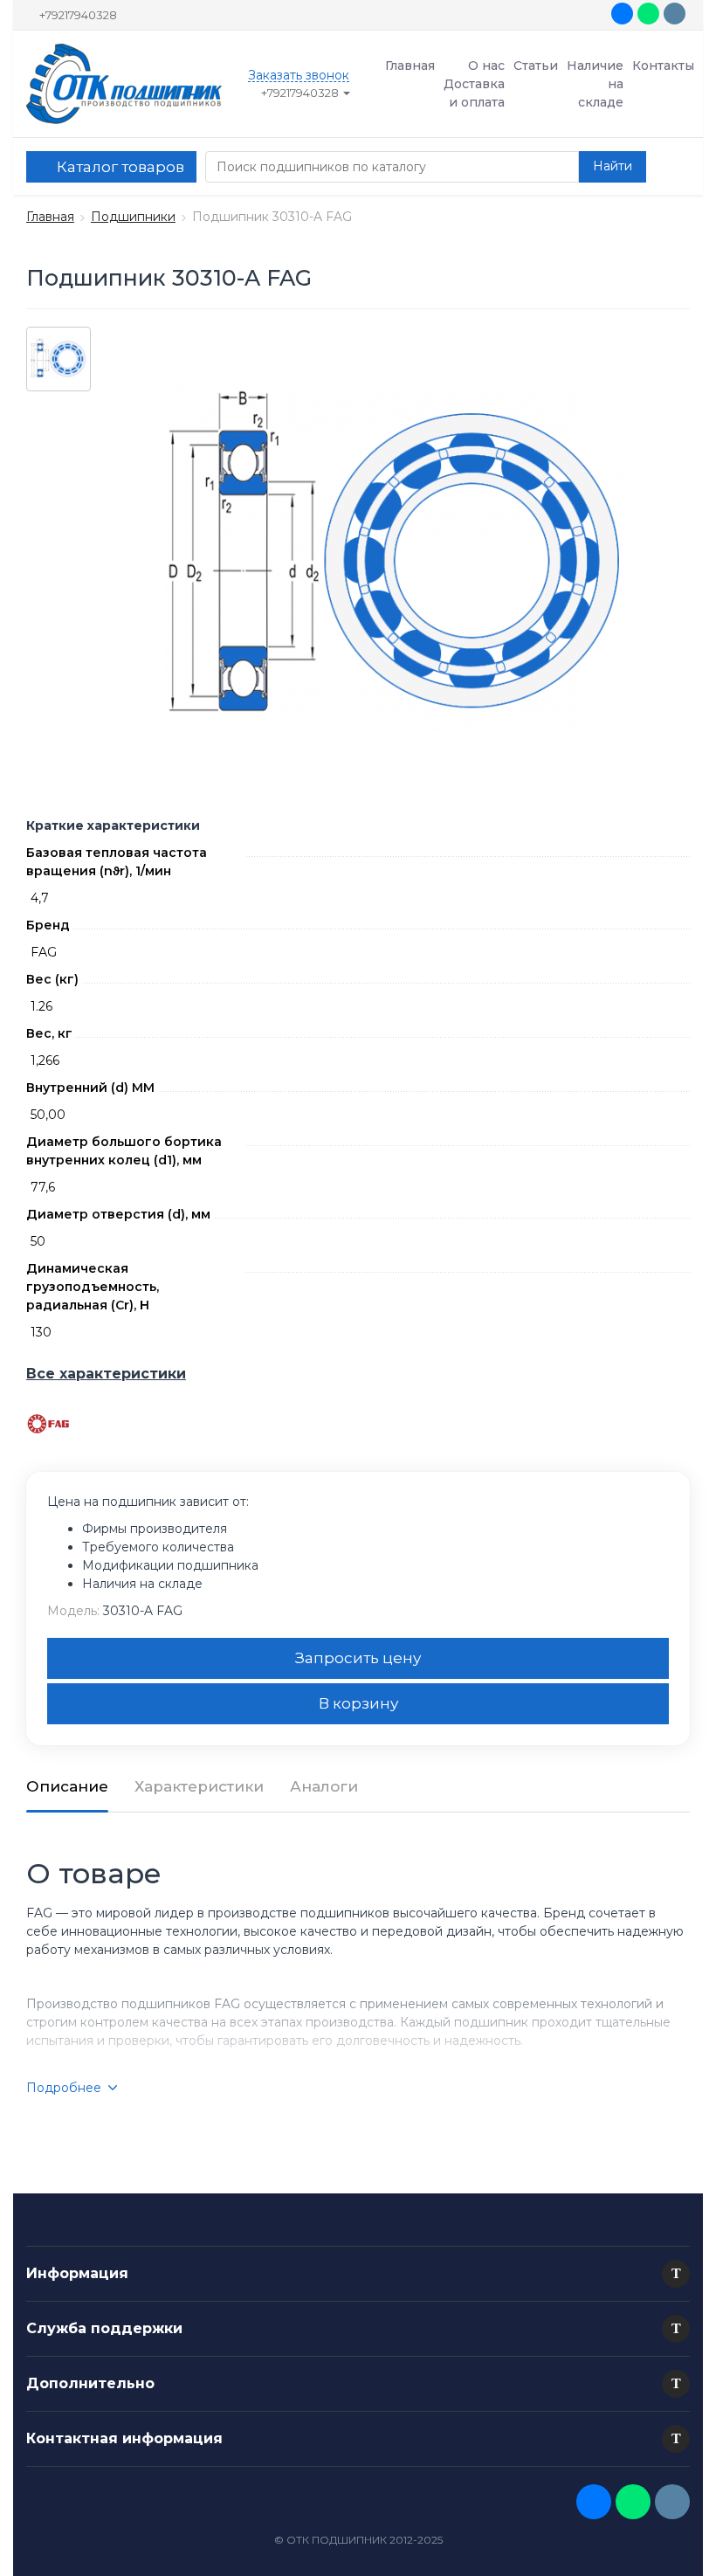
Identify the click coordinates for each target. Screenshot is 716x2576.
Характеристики (199, 1786)
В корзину (358, 1703)
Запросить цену (358, 1658)
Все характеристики (106, 1374)
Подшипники (133, 217)
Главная (410, 66)
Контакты (663, 66)
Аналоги (324, 1786)
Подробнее (64, 2088)
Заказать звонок (299, 76)
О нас (486, 66)
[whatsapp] (648, 14)
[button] (676, 2274)
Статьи (536, 66)
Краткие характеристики (113, 825)
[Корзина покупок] (672, 167)
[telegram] (675, 14)
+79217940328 (78, 15)
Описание (67, 1786)
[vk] (622, 14)
